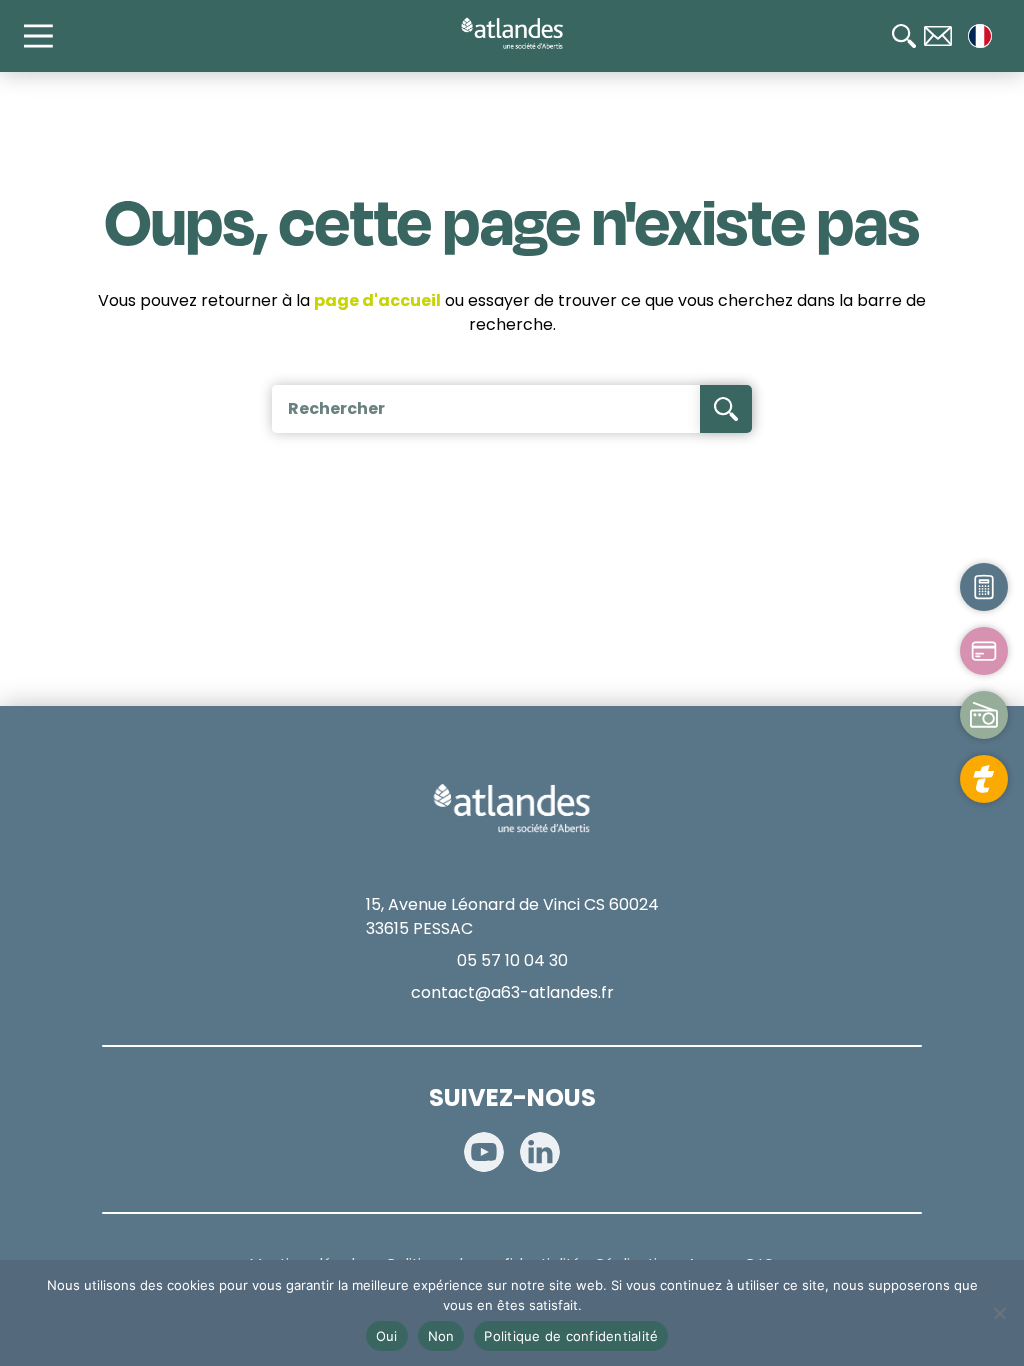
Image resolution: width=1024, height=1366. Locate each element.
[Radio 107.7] (984, 715)
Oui (387, 1336)
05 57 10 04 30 (512, 960)
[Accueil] (512, 34)
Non (441, 1336)
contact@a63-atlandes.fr (512, 992)
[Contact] (938, 36)
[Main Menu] (48, 36)
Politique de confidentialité (571, 1336)
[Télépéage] (984, 779)
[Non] (999, 1313)
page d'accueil (377, 300)
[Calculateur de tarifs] (984, 587)
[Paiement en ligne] (984, 651)
